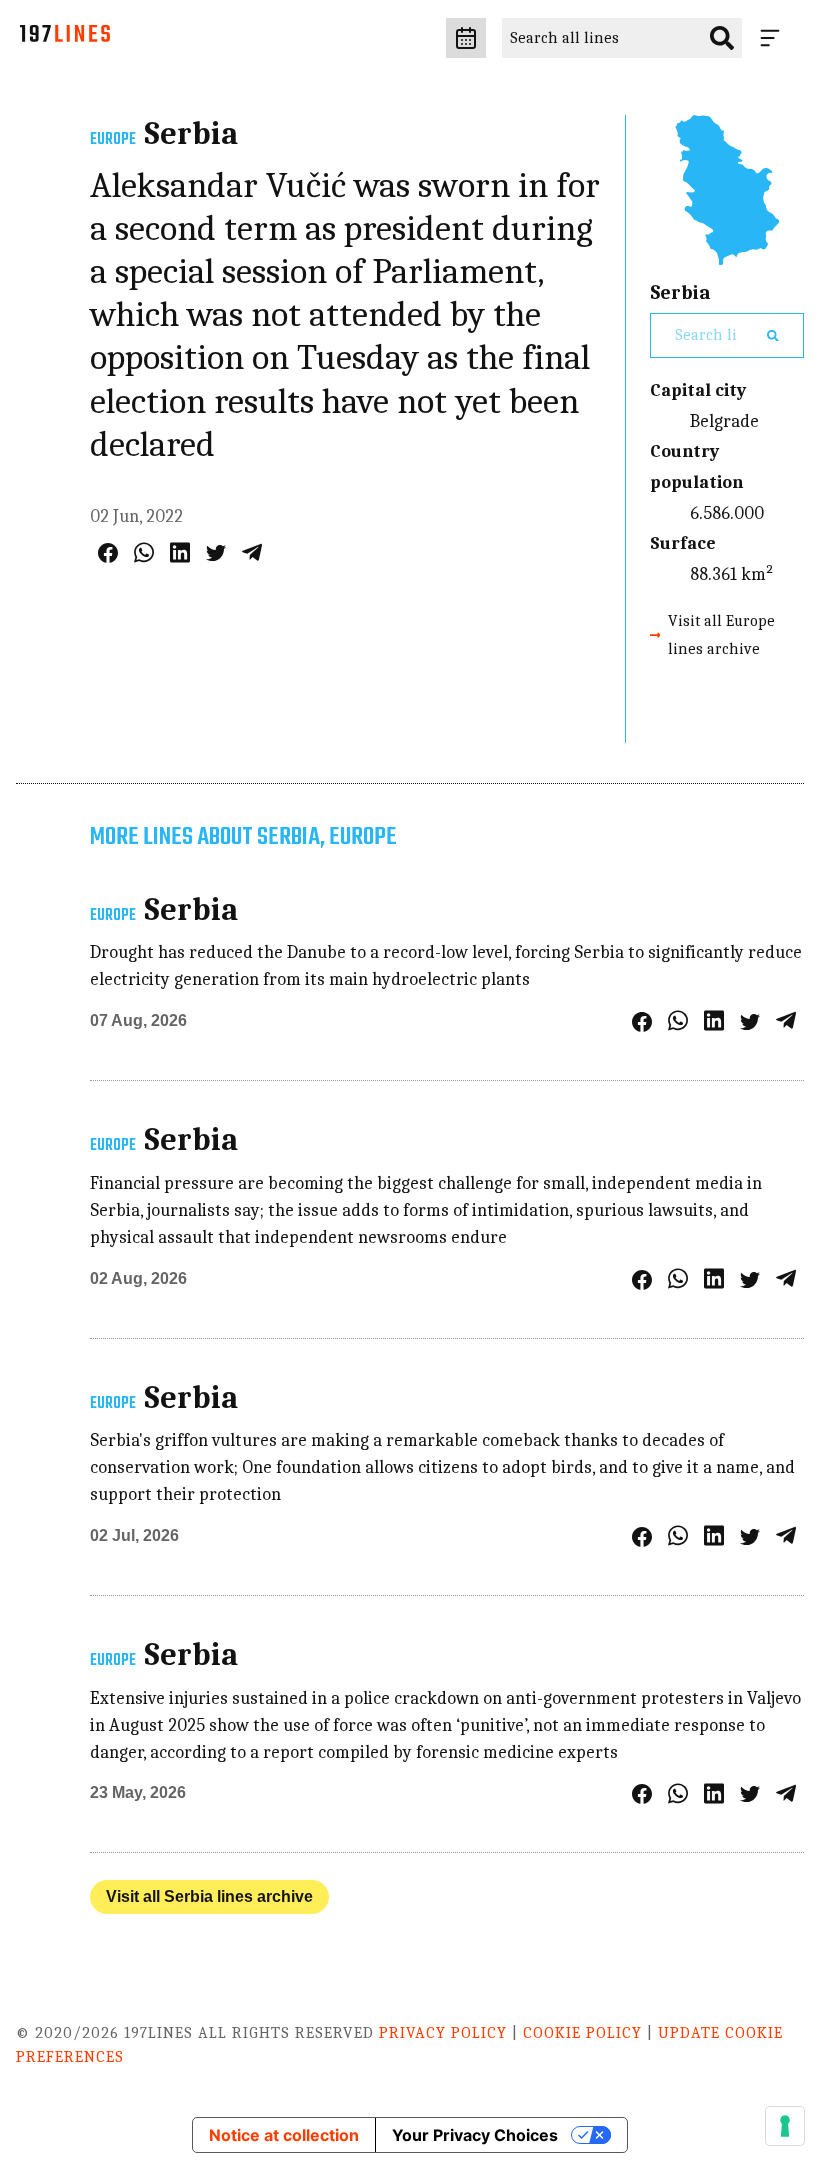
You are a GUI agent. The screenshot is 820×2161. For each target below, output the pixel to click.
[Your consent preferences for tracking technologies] (785, 2126)
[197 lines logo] (65, 38)
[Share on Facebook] (108, 553)
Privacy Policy (443, 2033)
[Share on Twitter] (216, 553)
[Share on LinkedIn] (180, 552)
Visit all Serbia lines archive (209, 1896)
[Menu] (774, 38)
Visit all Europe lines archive (721, 634)
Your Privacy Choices (475, 2135)
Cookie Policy (582, 2033)
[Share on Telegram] (252, 552)
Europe (113, 140)
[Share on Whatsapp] (144, 552)
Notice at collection (284, 2135)
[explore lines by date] (466, 38)
